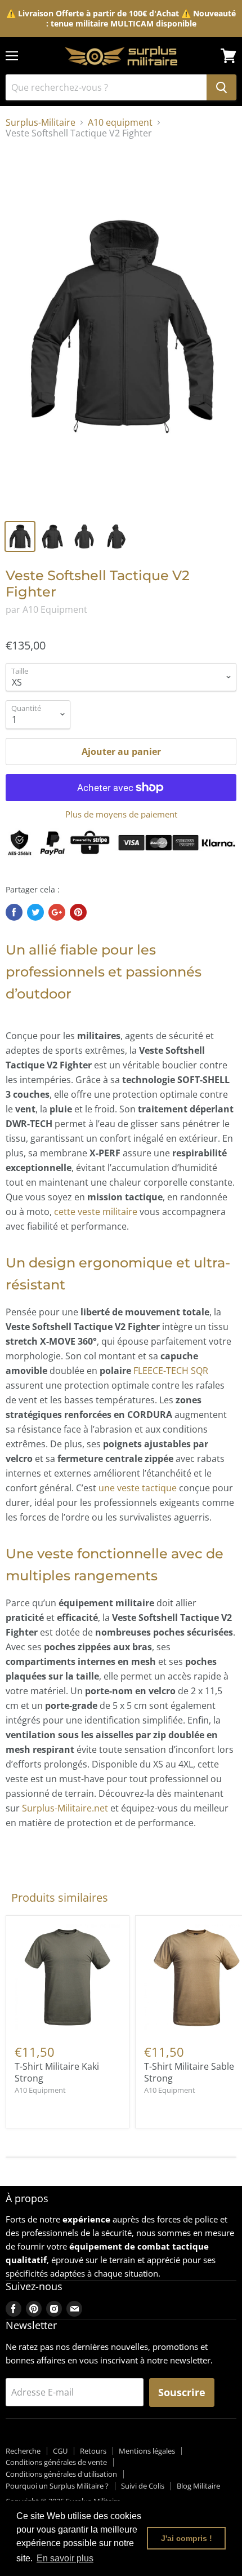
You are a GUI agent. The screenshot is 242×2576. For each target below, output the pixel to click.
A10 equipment (120, 122)
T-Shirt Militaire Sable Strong (189, 2072)
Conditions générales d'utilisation (61, 2474)
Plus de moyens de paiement (121, 814)
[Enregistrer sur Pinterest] (78, 912)
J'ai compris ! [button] (187, 2538)
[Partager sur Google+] (57, 912)
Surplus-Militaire (41, 122)
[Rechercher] (221, 87)
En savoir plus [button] (65, 2558)
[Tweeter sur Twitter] (35, 912)
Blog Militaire (198, 2486)
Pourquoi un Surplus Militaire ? (57, 2486)
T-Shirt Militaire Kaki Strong (57, 2072)
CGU (60, 2451)
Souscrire (182, 2392)
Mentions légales (147, 2451)
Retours (93, 2451)
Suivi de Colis (143, 2486)
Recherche (23, 2451)
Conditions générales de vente (56, 2462)
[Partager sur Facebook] (14, 912)
